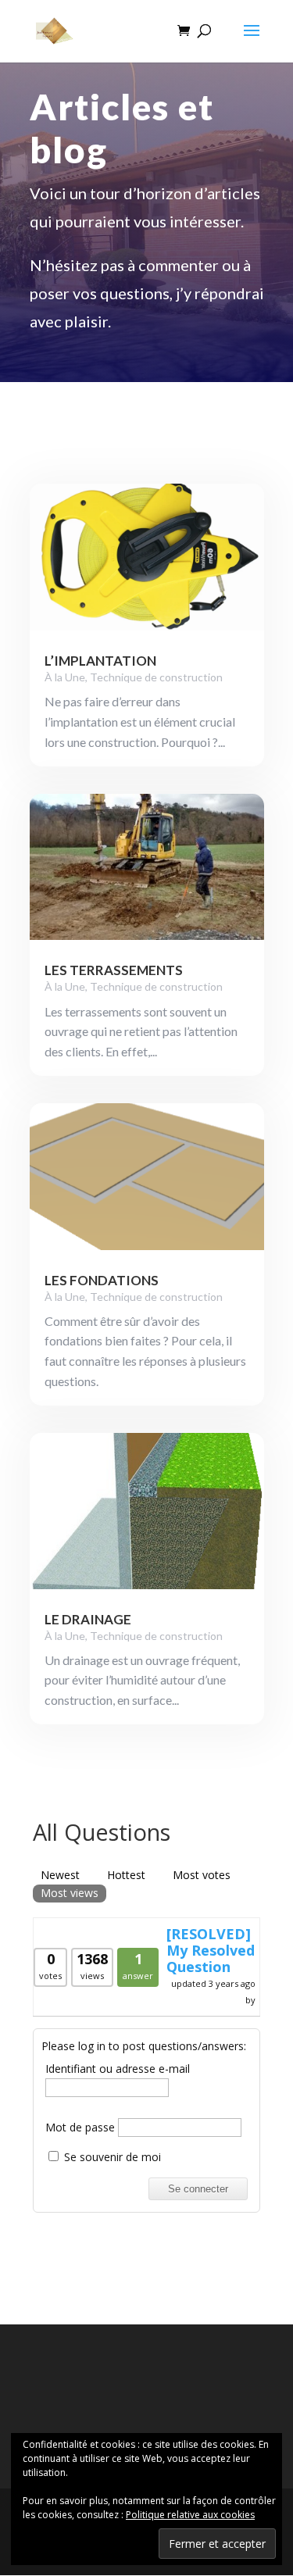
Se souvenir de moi (111, 2157)
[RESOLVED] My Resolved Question (211, 1950)
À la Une (65, 677)
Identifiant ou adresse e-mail (118, 2069)
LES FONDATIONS (102, 1280)
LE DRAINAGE (88, 1619)
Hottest (126, 1875)
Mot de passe (80, 2127)
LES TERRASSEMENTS (114, 970)
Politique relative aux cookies (190, 2515)
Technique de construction (156, 677)
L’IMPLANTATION (100, 661)
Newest (60, 1875)
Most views (70, 1893)
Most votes (202, 1875)
